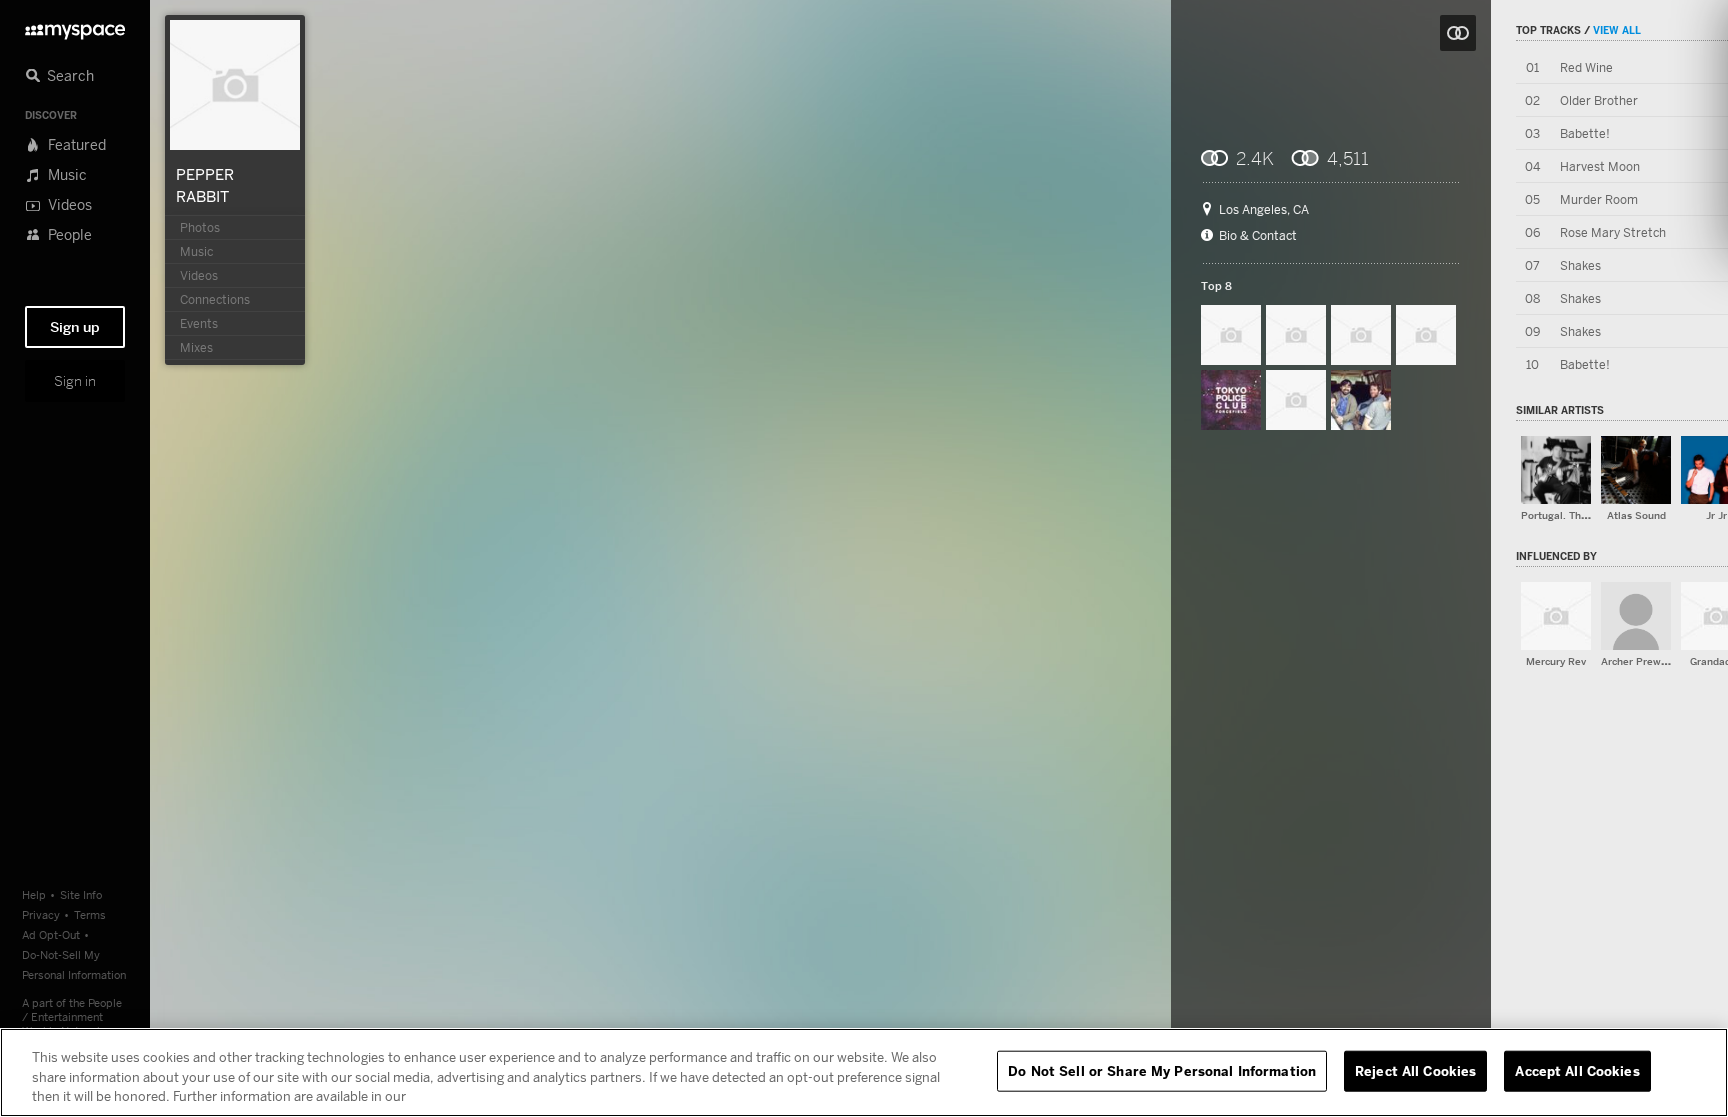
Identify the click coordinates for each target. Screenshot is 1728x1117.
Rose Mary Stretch (1613, 232)
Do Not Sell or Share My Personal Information (1162, 1070)
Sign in (75, 381)
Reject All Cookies (1415, 1070)
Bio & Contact (1258, 236)
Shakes (1580, 265)
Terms (90, 914)
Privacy (41, 914)
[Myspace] (75, 26)
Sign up (75, 327)
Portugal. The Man (1566, 515)
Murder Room (1599, 199)
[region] (864, 1072)
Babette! (1585, 133)
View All (1617, 30)
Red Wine (1586, 67)
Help (34, 894)
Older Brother (1599, 100)
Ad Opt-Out (51, 934)
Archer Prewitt (1636, 661)
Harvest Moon (1600, 166)
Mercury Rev (1556, 661)
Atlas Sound (1636, 515)
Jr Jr (1716, 515)
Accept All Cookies (1577, 1070)
